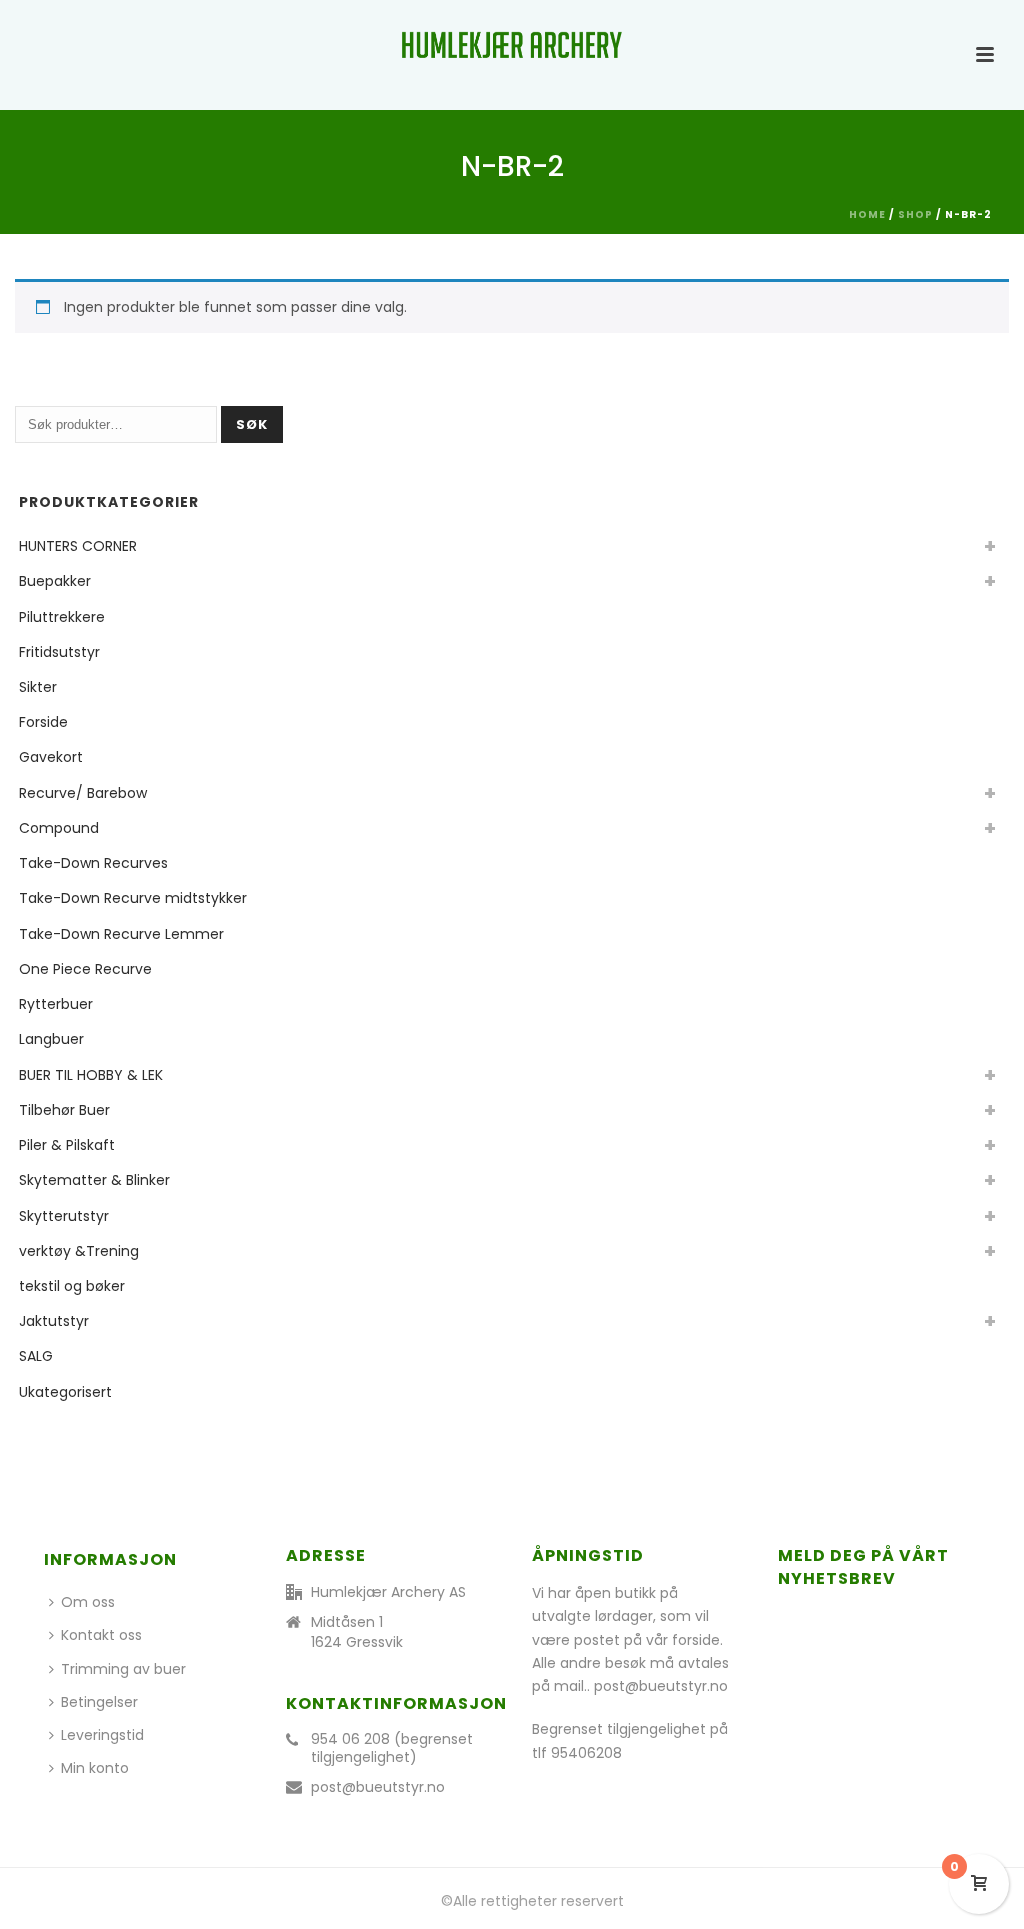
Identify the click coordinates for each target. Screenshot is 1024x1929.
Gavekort (51, 757)
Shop (915, 214)
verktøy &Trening (79, 1251)
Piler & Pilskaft (67, 1145)
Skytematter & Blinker (94, 1180)
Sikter (38, 687)
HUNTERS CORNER (78, 546)
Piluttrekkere (62, 617)
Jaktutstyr (54, 1321)
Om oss (88, 1602)
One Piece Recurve (85, 969)
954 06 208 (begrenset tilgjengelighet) (392, 1748)
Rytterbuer (56, 1004)
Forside (43, 722)
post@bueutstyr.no (378, 1787)
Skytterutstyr (64, 1216)
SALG (36, 1356)
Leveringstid (102, 1735)
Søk (252, 424)
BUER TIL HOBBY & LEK (91, 1075)
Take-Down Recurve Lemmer (121, 934)
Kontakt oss (101, 1635)
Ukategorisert (65, 1392)
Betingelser (99, 1702)
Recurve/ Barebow (83, 793)
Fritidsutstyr (59, 652)
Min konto (95, 1768)
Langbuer (51, 1039)
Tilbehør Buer (64, 1110)
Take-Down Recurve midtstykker (133, 898)
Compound (59, 828)
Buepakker (55, 581)
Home (867, 214)
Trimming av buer (123, 1669)
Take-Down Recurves (93, 863)
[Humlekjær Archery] (512, 45)
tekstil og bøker (72, 1286)
